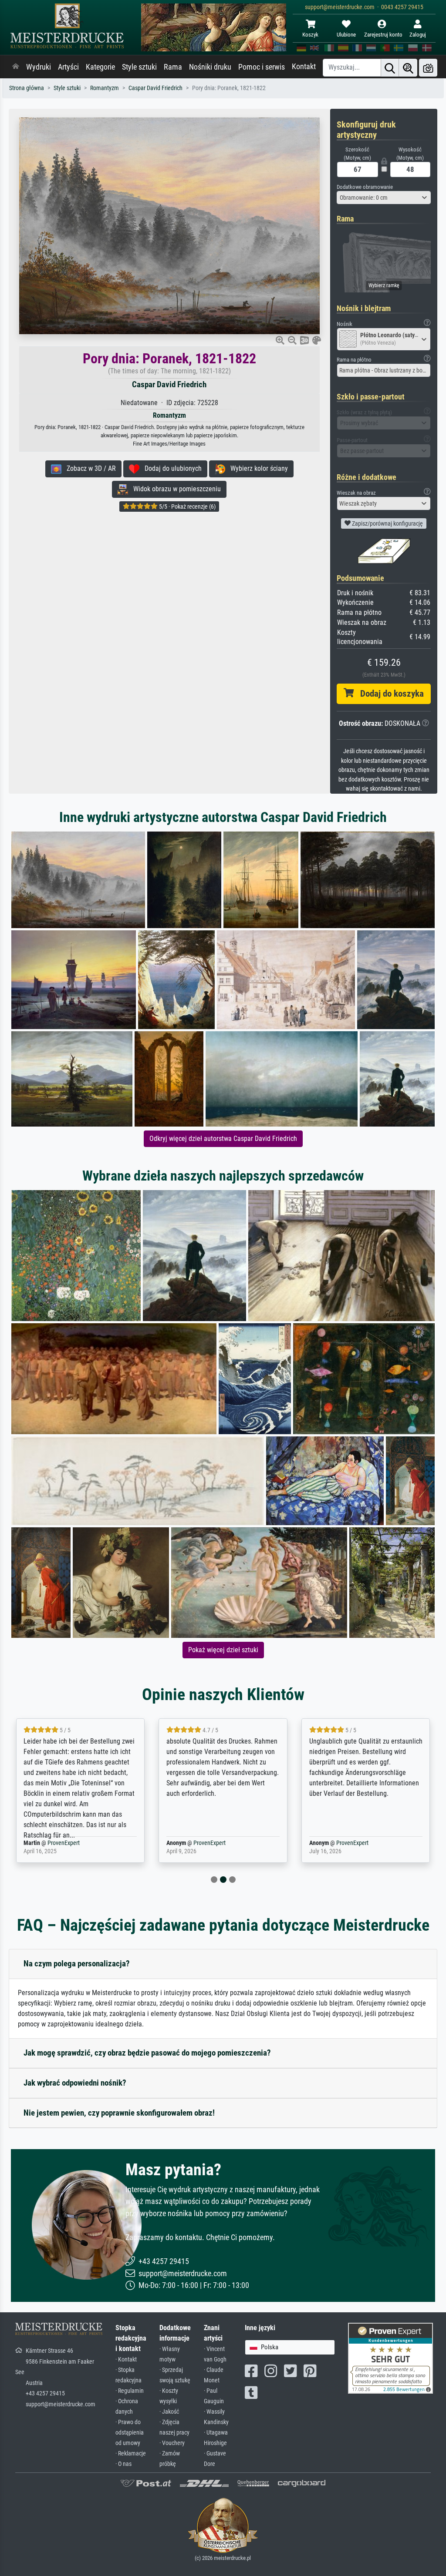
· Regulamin (130, 2391)
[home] (16, 67)
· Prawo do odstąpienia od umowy (130, 2433)
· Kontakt (126, 2360)
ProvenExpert (58, 1843)
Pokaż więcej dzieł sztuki (223, 1650)
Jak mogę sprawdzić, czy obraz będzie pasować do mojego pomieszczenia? (147, 2053)
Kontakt (304, 67)
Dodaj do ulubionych (171, 468)
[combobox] (384, 198)
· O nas (123, 2464)
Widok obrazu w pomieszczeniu (174, 489)
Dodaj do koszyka (389, 694)
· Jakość (169, 2412)
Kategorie (100, 67)
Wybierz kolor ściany (257, 468)
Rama (173, 67)
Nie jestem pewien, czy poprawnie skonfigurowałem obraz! (119, 2113)
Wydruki (39, 67)
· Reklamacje (131, 2454)
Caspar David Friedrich (155, 88)
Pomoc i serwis (262, 67)
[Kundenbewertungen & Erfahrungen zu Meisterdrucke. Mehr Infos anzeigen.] (390, 2358)
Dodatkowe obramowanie (365, 187)
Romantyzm (105, 88)
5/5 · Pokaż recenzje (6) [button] (187, 506)
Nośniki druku (210, 67)
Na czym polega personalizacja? (77, 1964)
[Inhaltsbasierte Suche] (408, 68)
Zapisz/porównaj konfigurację (387, 523)
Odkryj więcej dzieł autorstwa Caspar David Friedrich (223, 1139)
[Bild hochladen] (428, 68)
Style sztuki (139, 67)
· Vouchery (172, 2443)
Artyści (68, 67)
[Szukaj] (390, 68)
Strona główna (27, 88)
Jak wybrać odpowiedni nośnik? (75, 2083)
